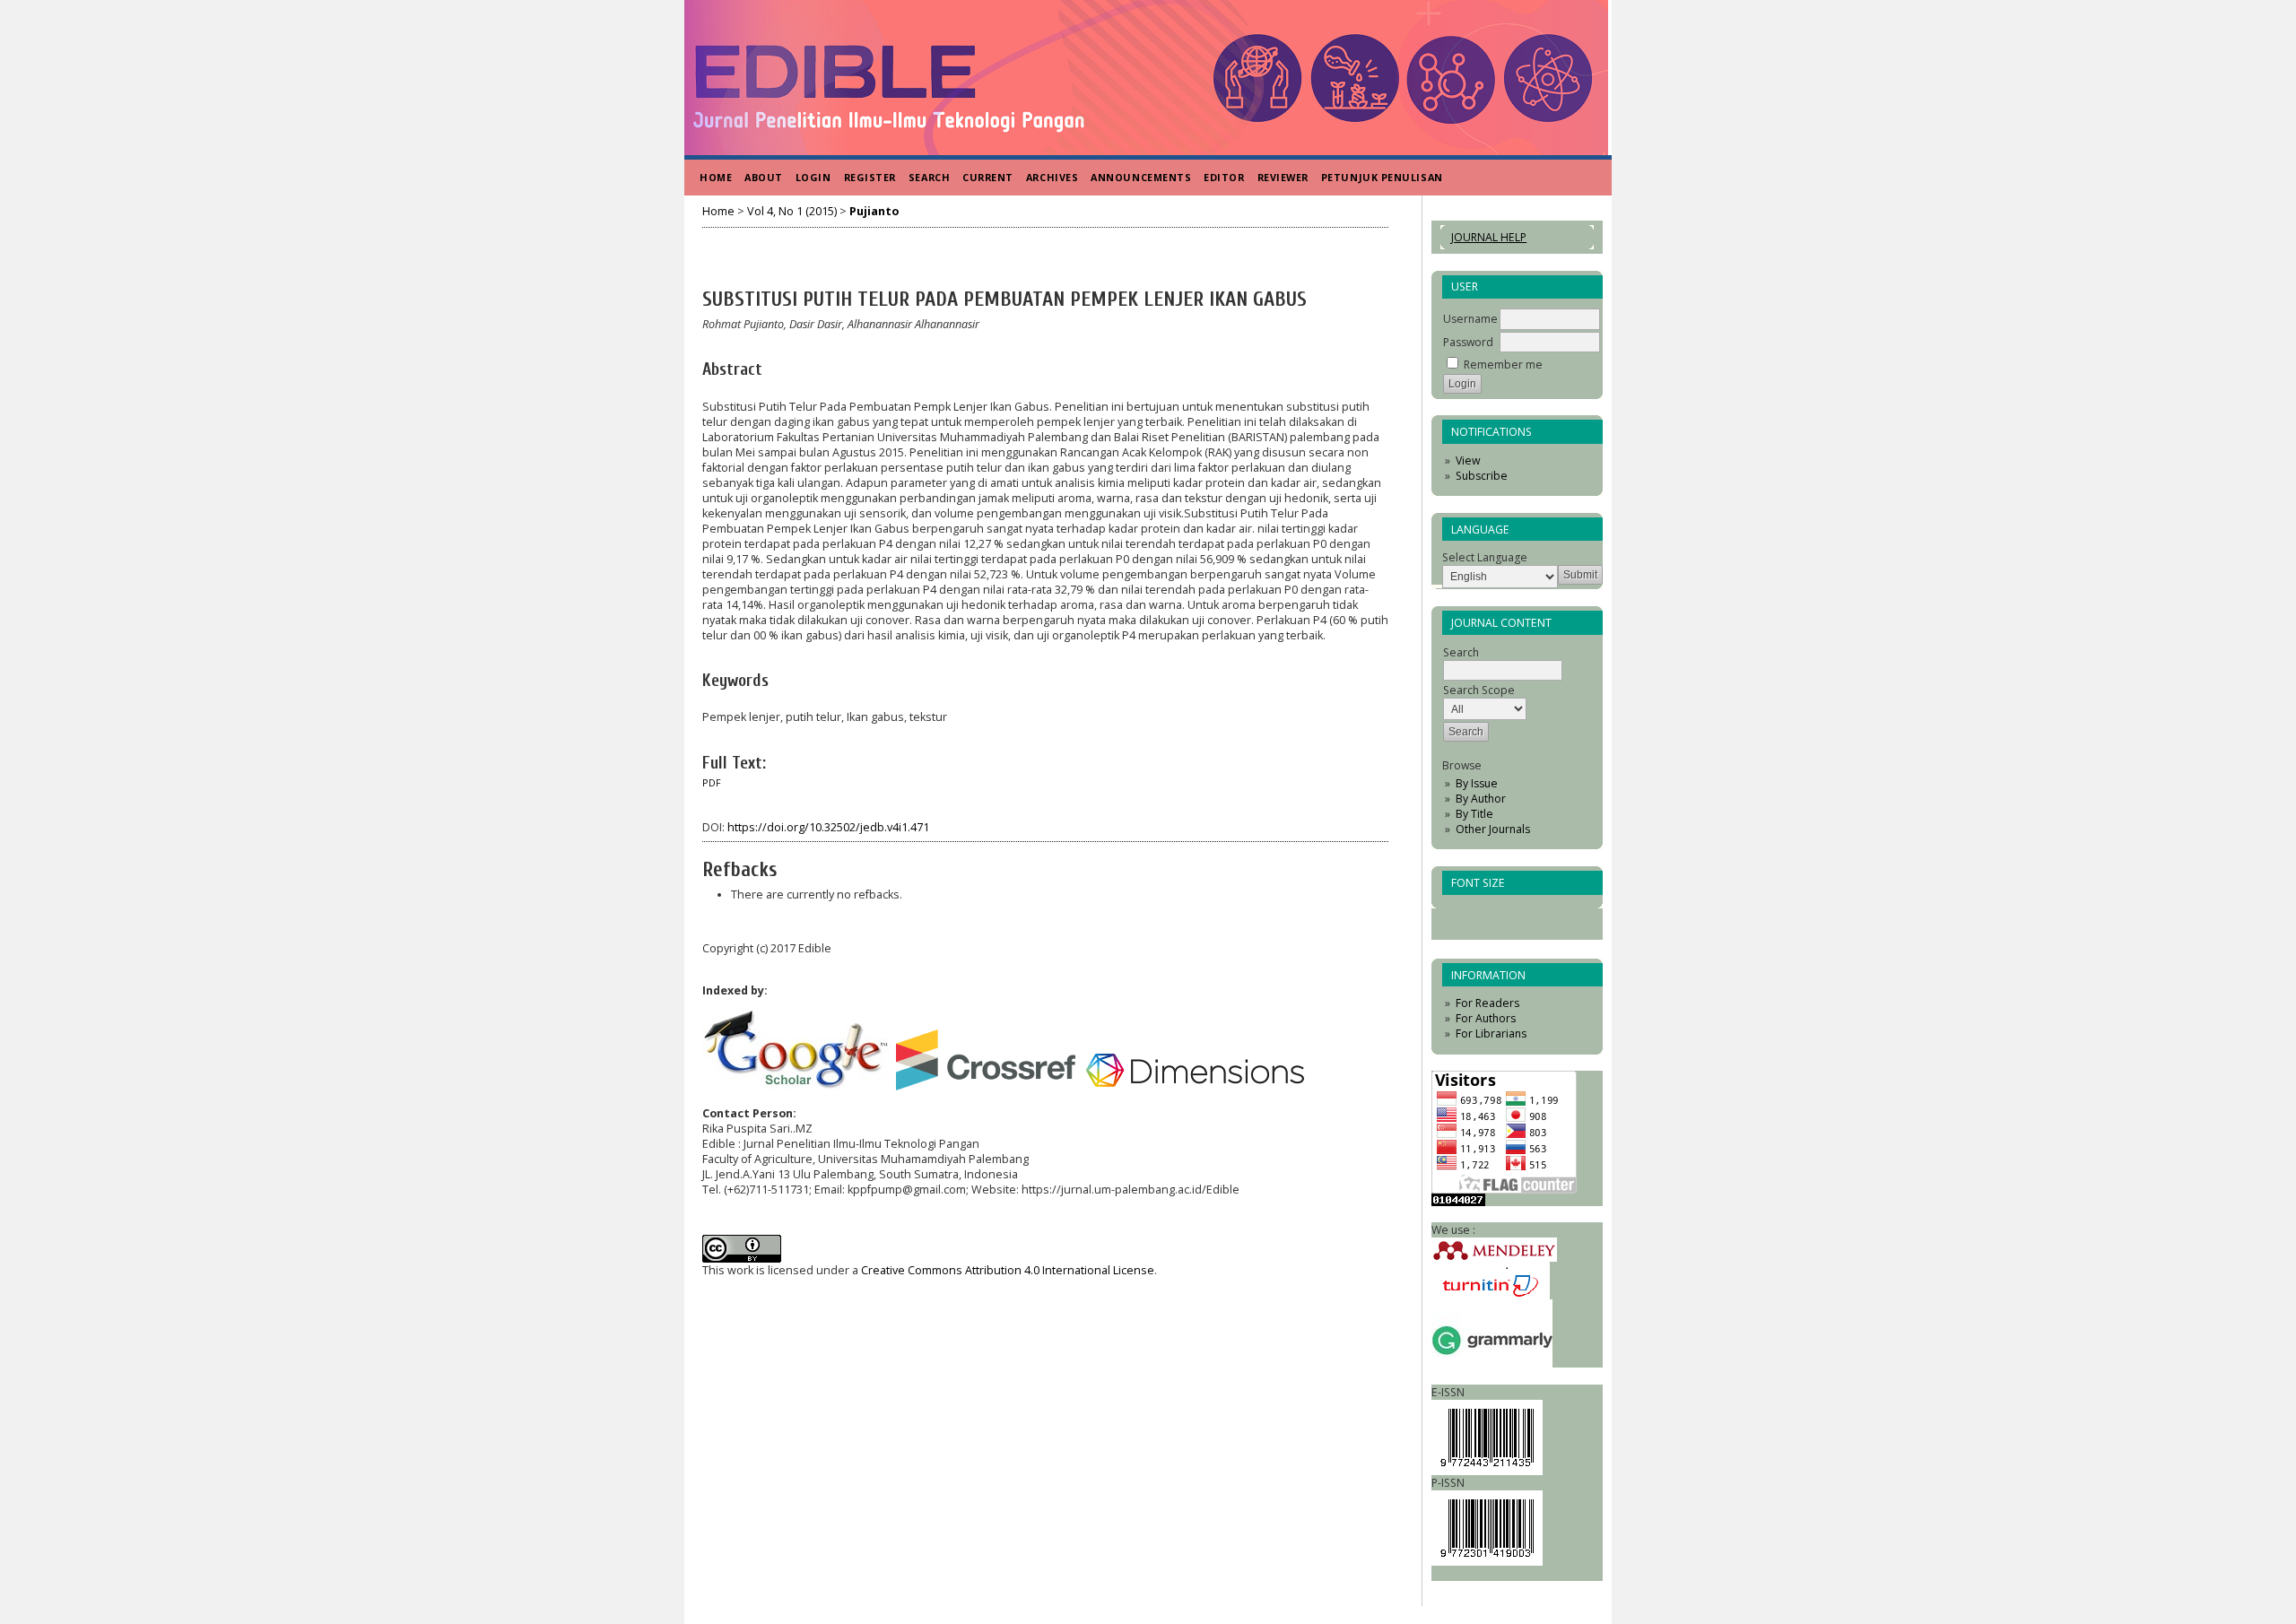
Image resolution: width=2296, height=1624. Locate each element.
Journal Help (1489, 237)
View (1468, 460)
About (764, 177)
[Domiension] (1197, 1086)
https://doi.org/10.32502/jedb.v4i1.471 (828, 827)
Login (813, 177)
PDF (712, 783)
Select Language (1485, 557)
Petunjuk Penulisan (1382, 177)
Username (1470, 319)
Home (716, 177)
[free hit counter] (1458, 1202)
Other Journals (1493, 829)
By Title (1474, 814)
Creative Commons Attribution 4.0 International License (1008, 1270)
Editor (1224, 177)
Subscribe (1482, 476)
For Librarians (1491, 1033)
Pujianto (874, 211)
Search (929, 177)
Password (1468, 342)
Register (870, 177)
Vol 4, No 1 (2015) (792, 211)
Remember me (1503, 365)
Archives (1052, 177)
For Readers (1487, 1003)
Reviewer (1283, 177)
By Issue (1477, 783)
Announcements (1141, 177)
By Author (1481, 799)
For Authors (1486, 1018)
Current (988, 177)
